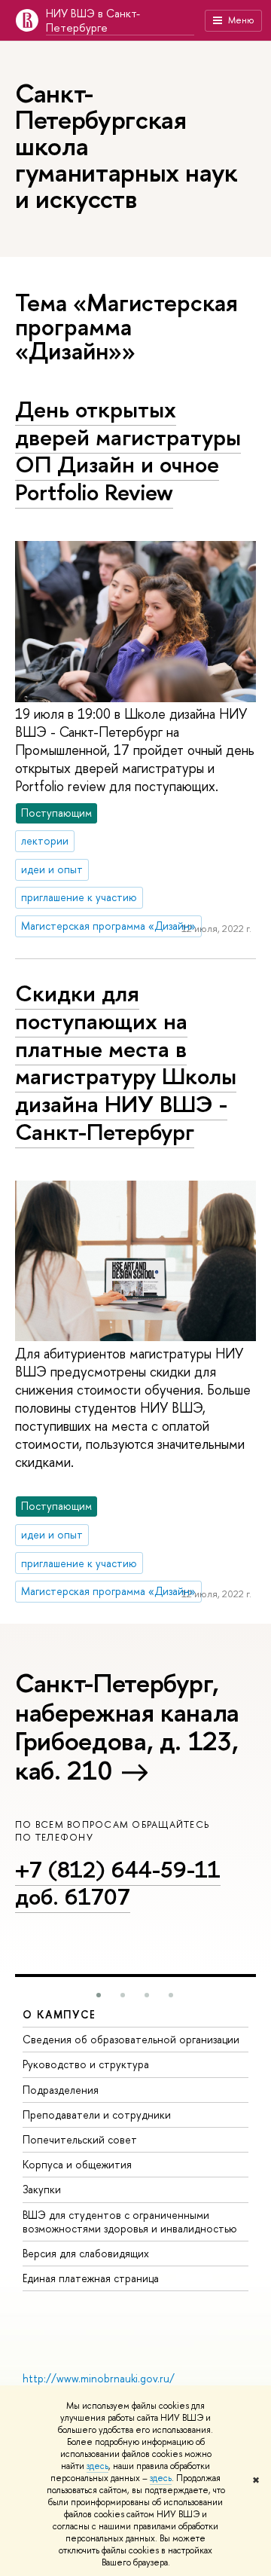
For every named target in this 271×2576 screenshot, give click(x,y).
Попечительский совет (80, 2139)
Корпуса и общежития (77, 2164)
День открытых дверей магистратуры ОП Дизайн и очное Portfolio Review (128, 451)
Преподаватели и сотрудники (97, 2115)
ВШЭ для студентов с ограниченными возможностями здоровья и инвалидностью (130, 2222)
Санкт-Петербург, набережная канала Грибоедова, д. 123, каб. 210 (127, 1727)
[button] (99, 1995)
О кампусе (59, 2014)
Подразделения (61, 2090)
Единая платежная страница (91, 2278)
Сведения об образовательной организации (131, 2039)
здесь (97, 2466)
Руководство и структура (86, 2064)
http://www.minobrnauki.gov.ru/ (99, 2378)
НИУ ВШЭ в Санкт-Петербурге (93, 20)
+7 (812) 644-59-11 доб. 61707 (118, 1883)
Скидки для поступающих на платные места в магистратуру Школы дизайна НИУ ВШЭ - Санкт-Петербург (126, 1062)
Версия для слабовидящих (86, 2253)
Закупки (42, 2189)
